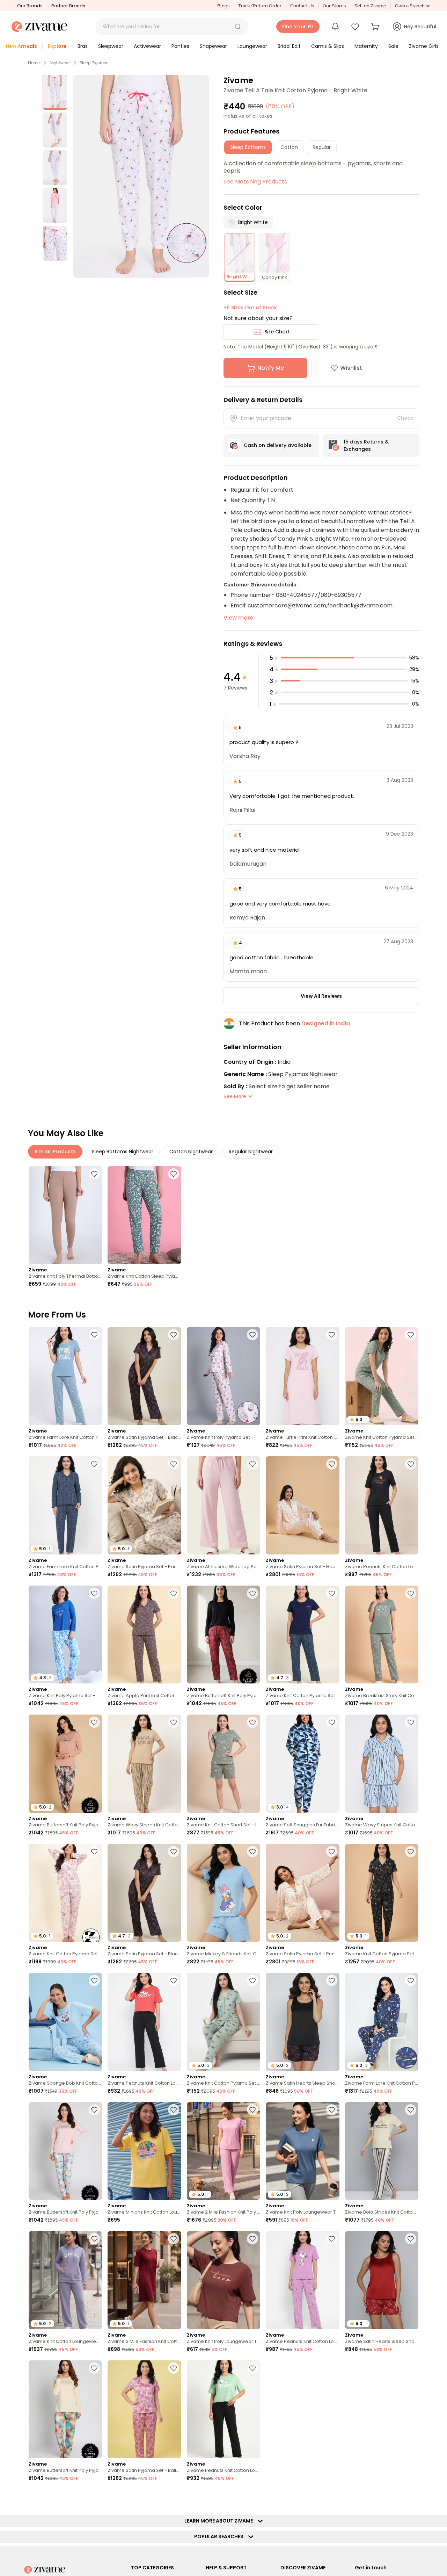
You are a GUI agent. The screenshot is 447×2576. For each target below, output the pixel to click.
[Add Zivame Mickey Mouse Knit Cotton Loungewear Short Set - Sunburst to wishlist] (94, 2497)
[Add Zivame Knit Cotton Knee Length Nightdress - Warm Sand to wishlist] (332, 2497)
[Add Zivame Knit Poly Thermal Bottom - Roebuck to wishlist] (94, 1174)
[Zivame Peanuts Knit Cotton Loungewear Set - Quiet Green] (223, 2409)
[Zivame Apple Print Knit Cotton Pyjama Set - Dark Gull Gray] (144, 1635)
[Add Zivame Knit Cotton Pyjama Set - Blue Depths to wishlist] (332, 1593)
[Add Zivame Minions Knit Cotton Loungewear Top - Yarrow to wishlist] (174, 2110)
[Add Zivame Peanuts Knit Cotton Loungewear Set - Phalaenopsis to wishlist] (332, 2239)
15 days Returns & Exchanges (366, 445)
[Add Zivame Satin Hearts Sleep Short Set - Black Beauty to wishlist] (332, 1980)
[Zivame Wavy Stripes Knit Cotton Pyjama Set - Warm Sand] (144, 1764)
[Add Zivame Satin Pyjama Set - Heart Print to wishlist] (332, 1464)
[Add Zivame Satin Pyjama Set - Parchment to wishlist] (174, 1464)
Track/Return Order (260, 6)
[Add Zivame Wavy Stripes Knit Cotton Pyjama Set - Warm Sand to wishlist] (174, 1722)
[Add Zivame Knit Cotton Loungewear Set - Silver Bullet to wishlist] (94, 2239)
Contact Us (302, 6)
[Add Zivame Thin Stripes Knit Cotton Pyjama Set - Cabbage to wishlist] (411, 2497)
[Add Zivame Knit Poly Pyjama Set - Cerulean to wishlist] (94, 1593)
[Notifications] (335, 27)
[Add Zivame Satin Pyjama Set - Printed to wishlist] (332, 1852)
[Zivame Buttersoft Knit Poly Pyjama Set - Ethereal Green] (65, 2409)
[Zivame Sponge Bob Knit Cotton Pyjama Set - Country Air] (65, 2022)
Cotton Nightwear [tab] (191, 1152)
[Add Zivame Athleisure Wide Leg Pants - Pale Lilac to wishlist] (252, 1464)
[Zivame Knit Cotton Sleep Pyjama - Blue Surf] (144, 1215)
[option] (55, 92)
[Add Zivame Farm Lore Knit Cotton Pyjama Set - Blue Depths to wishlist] (94, 1464)
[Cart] (376, 27)
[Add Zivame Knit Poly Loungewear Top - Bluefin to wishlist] (332, 2110)
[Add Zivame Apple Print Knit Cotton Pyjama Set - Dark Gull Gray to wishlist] (174, 1593)
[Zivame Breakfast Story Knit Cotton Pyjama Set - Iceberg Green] (382, 1635)
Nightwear (60, 63)
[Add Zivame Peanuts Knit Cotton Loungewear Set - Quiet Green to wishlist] (252, 2368)
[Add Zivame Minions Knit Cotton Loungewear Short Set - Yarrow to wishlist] (332, 2368)
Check (405, 418)
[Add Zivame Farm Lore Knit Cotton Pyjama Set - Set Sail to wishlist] (411, 1980)
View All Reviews (321, 996)
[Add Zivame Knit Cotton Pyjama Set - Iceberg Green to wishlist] (411, 1335)
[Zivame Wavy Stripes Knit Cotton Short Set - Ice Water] (382, 1764)
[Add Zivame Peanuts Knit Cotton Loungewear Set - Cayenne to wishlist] (174, 1980)
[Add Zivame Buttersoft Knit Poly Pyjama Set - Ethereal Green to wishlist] (94, 2368)
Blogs (223, 6)
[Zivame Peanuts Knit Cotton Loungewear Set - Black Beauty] (382, 1505)
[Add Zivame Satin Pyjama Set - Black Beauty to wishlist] (174, 1335)
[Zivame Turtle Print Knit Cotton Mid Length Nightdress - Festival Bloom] (302, 1376)
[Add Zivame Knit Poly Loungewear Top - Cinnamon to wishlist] (252, 2239)
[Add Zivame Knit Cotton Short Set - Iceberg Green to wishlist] (252, 1722)
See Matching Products (255, 182)
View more (238, 618)
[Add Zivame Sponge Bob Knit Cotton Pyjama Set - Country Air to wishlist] (94, 1980)
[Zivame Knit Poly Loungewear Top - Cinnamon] (223, 2280)
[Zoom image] (141, 176)
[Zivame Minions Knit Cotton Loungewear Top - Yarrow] (144, 2151)
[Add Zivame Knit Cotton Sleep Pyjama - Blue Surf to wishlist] (174, 1174)
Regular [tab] (322, 147)
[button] (238, 27)
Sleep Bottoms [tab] (248, 147)
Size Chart (277, 332)
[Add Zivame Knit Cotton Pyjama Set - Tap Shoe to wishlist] (411, 1852)
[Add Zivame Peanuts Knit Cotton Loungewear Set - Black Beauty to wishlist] (411, 1464)
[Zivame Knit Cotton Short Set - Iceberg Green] (223, 1764)
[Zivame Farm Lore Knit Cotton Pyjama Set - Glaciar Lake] (65, 1376)
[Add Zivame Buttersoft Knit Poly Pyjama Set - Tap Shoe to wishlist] (252, 1593)
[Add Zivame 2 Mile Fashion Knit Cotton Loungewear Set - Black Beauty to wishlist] (411, 2368)
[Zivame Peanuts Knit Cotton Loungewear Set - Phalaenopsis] (302, 2280)
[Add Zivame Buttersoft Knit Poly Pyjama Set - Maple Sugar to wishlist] (94, 1722)
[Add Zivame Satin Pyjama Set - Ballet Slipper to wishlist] (174, 2368)
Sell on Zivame (370, 6)
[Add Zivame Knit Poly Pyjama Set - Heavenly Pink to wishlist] (252, 1335)
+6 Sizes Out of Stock (250, 308)
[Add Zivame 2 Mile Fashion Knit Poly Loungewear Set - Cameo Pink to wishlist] (252, 2110)
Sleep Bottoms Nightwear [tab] (123, 1152)
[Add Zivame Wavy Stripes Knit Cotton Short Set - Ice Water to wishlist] (411, 1722)
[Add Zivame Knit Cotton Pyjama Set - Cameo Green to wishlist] (252, 1980)
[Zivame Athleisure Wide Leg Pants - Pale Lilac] (223, 1505)
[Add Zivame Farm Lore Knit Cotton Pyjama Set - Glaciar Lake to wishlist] (94, 1335)
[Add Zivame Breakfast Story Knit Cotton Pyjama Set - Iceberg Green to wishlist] (411, 1593)
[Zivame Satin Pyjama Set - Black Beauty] (144, 1376)
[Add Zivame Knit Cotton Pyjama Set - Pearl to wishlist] (94, 1852)
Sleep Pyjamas (94, 63)
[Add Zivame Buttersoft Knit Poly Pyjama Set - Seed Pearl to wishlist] (94, 2110)
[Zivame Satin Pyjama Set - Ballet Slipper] (144, 2409)
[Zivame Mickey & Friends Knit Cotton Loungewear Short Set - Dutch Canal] (223, 1893)
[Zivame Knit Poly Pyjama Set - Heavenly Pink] (223, 1376)
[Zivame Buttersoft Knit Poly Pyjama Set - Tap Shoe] (223, 1635)
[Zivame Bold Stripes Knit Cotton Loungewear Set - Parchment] (382, 2151)
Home (34, 63)
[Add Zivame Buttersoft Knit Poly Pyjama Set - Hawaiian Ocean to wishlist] (174, 2497)
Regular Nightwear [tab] (251, 1152)
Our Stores (334, 6)
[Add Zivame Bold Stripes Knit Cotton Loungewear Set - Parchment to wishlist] (411, 2110)
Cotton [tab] (289, 147)
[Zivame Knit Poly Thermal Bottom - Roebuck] (65, 1215)
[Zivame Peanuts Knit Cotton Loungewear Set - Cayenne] (144, 2022)
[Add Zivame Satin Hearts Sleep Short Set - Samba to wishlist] (411, 2239)
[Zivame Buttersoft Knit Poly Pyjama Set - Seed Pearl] (65, 2151)
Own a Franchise (413, 6)
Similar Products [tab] (55, 1152)
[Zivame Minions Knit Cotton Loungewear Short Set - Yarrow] (302, 2409)
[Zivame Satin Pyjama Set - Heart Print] (302, 1505)
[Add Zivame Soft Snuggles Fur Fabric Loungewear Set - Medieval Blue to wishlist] (332, 1722)
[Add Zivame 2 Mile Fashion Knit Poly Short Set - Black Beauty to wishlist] (252, 2497)
